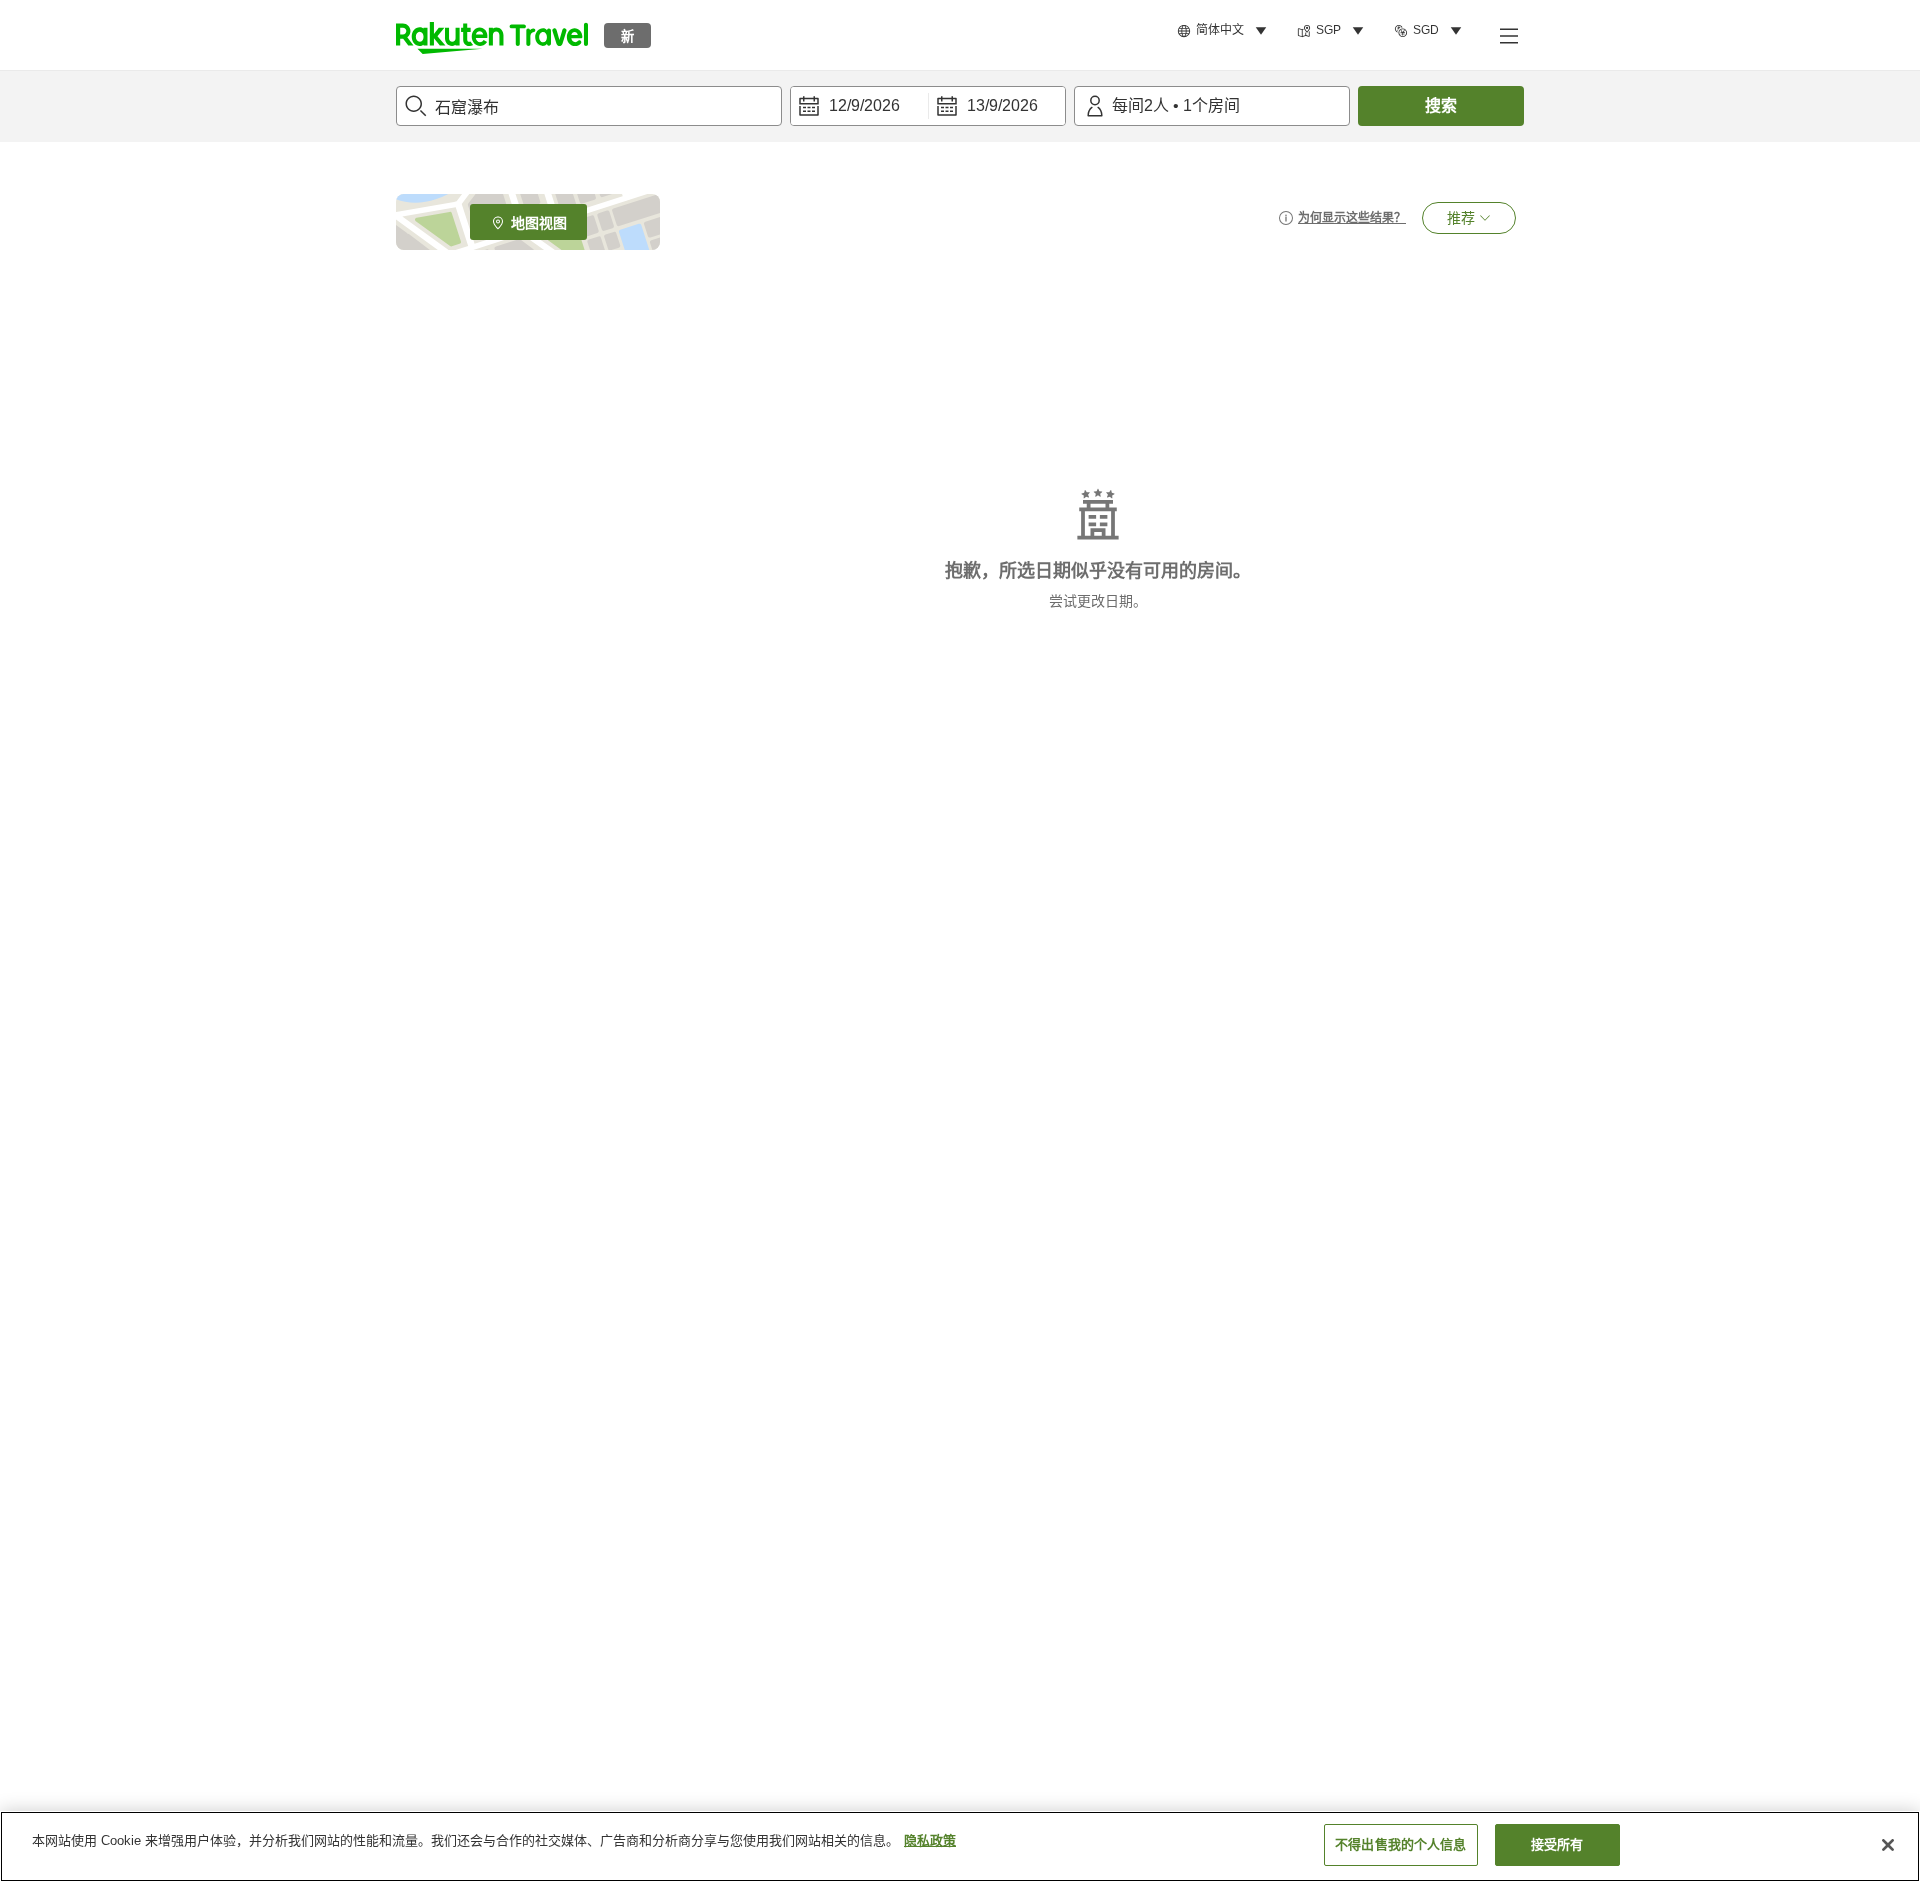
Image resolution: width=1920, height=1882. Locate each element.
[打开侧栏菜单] (1508, 35)
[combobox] (589, 106)
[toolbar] (928, 106)
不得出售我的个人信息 (1400, 1844)
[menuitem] (1225, 31)
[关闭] (1888, 1845)
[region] (960, 1846)
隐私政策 (930, 1840)
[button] (492, 35)
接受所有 (1557, 1844)
